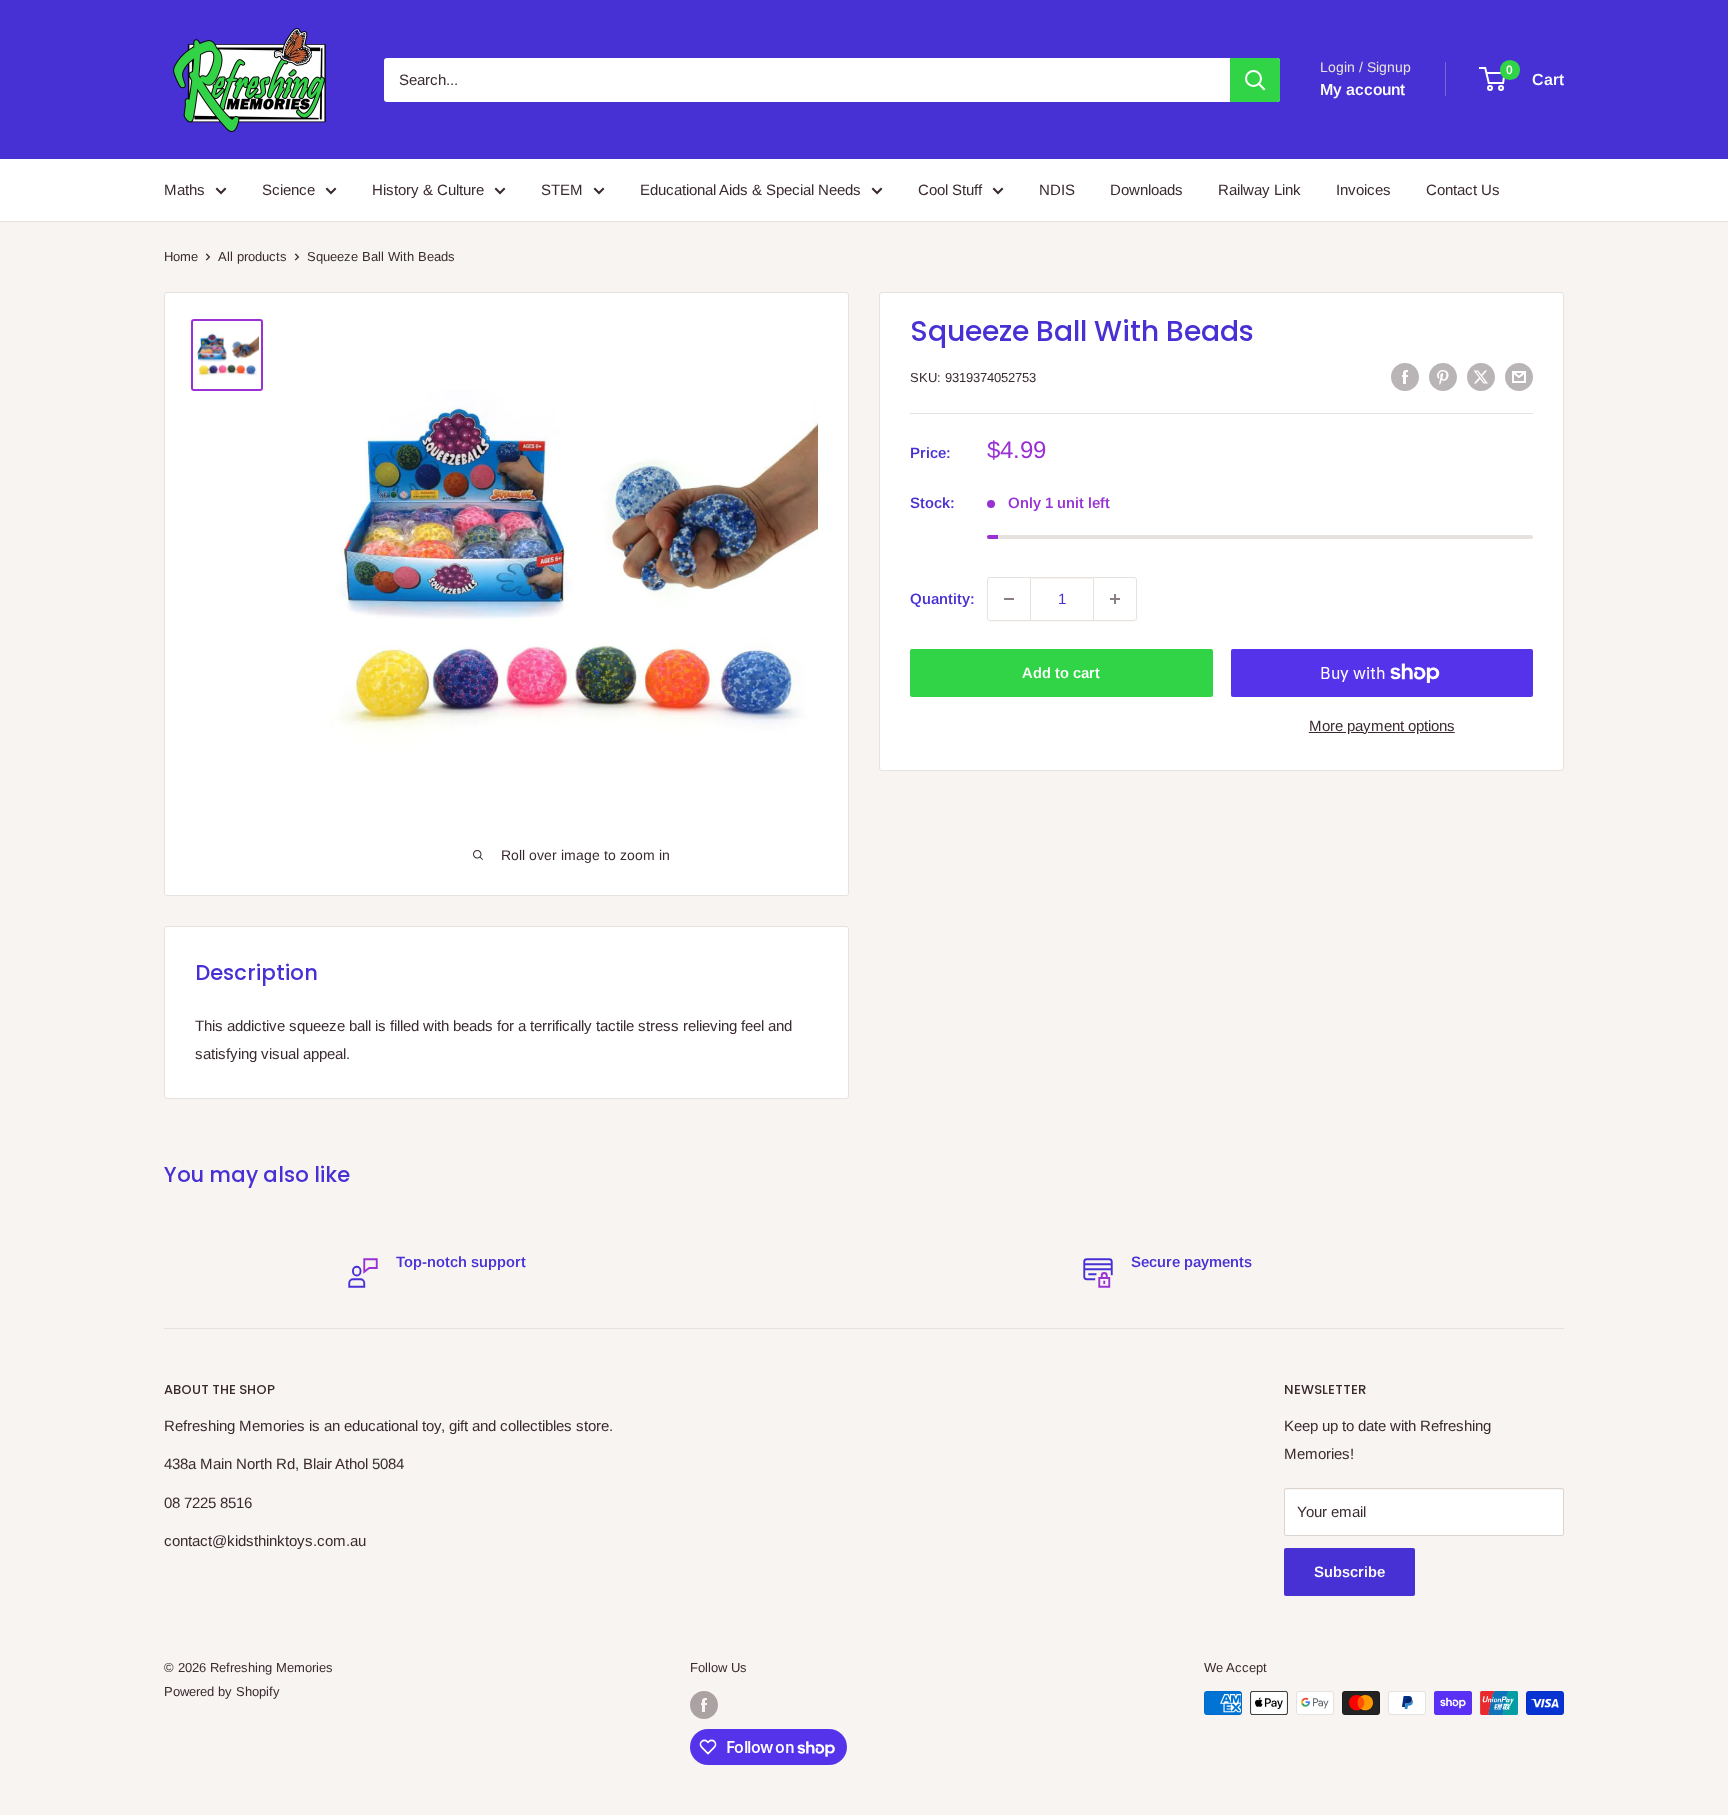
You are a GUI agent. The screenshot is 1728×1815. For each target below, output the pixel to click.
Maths (184, 189)
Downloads (1146, 189)
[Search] (1255, 80)
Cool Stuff (950, 189)
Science (288, 189)
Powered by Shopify (222, 1691)
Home (181, 256)
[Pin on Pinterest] (1443, 376)
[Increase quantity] (1115, 599)
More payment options (1382, 725)
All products (252, 256)
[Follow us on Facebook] (704, 1705)
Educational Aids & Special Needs (750, 189)
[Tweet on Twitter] (1481, 376)
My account (1362, 89)
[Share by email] (1519, 376)
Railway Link (1259, 189)
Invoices (1363, 189)
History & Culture (428, 189)
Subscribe (1349, 1571)
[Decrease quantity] (1009, 599)
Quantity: (942, 598)
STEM (562, 189)
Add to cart (1061, 672)
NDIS (1057, 189)
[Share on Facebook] (1405, 376)
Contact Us (1463, 189)
